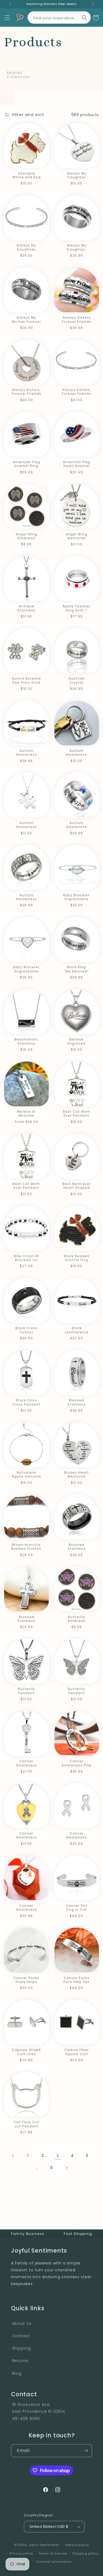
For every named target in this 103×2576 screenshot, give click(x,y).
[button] (7, 18)
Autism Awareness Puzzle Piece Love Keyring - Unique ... (77, 753)
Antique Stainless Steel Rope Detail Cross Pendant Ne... (26, 608)
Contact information (54, 2562)
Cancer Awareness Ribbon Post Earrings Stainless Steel (76, 1836)
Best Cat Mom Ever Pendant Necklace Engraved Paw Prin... (77, 1114)
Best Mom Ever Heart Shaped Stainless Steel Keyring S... (76, 1186)
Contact (21, 2336)
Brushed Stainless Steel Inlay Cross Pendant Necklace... (26, 1619)
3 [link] (58, 2156)
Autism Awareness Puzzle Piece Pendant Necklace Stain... (26, 825)
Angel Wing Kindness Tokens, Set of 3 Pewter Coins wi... (27, 536)
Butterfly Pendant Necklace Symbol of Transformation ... (77, 1691)
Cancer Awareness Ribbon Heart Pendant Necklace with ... (27, 1836)
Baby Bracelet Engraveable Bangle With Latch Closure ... (76, 897)
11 (51, 2168)
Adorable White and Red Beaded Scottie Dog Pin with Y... (26, 175)
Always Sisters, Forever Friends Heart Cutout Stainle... (27, 392)
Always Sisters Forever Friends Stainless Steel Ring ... (76, 320)
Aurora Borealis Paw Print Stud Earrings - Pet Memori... (26, 681)
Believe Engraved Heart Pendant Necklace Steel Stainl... (76, 1042)
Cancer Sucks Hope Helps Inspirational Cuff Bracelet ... (26, 1980)
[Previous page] (13, 2156)
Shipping (22, 2348)
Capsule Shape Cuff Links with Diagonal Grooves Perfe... (26, 2052)
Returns (20, 2361)
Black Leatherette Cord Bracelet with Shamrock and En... (77, 1330)
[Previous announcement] (10, 4)
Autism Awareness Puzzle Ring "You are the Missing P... (26, 897)
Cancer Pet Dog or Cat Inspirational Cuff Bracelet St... (77, 1908)
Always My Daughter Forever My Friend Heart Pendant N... (77, 175)
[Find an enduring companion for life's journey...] (84, 18)
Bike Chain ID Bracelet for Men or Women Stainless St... (27, 1258)
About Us (22, 2323)
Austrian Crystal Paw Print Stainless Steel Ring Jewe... (76, 681)
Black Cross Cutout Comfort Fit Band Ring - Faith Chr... (26, 1330)
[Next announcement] (93, 4)
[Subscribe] (86, 2451)
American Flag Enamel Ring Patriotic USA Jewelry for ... (26, 464)
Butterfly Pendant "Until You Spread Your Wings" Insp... (27, 1691)
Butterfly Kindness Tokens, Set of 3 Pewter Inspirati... (76, 1619)
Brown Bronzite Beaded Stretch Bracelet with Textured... (27, 1547)
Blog (17, 2373)
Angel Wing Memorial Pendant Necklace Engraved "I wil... (76, 536)
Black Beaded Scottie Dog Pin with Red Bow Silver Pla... (76, 1258)
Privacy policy (21, 2553)
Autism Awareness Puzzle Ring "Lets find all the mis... (77, 825)
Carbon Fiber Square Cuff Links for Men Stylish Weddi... (77, 2052)
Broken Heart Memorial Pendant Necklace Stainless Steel (76, 1475)
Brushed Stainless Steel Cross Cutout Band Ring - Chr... (77, 1547)
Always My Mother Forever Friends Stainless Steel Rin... (26, 320)
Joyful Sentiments (44, 2545)
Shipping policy (85, 2553)
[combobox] (59, 16)
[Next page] (66, 2168)
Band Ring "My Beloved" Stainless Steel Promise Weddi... (77, 969)
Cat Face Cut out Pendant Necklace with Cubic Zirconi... (27, 2124)
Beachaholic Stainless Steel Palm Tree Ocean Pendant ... (26, 1042)
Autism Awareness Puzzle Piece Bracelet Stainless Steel (27, 753)
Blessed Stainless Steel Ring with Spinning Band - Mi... (77, 1402)
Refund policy (77, 2545)
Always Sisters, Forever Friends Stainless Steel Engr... (76, 392)
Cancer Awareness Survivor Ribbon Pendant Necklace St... (26, 1908)
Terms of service (53, 2553)
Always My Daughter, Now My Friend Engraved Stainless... (27, 247)
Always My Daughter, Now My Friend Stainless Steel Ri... (76, 247)
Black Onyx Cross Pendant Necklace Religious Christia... (26, 1402)
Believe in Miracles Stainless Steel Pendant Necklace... (27, 1114)
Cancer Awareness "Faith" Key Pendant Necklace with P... (27, 1763)
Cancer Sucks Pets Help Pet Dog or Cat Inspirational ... (77, 1980)
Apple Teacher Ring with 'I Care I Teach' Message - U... (77, 608)
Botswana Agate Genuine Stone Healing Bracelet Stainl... (27, 1475)
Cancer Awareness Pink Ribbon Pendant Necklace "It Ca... (77, 1763)
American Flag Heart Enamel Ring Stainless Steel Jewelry (77, 464)
